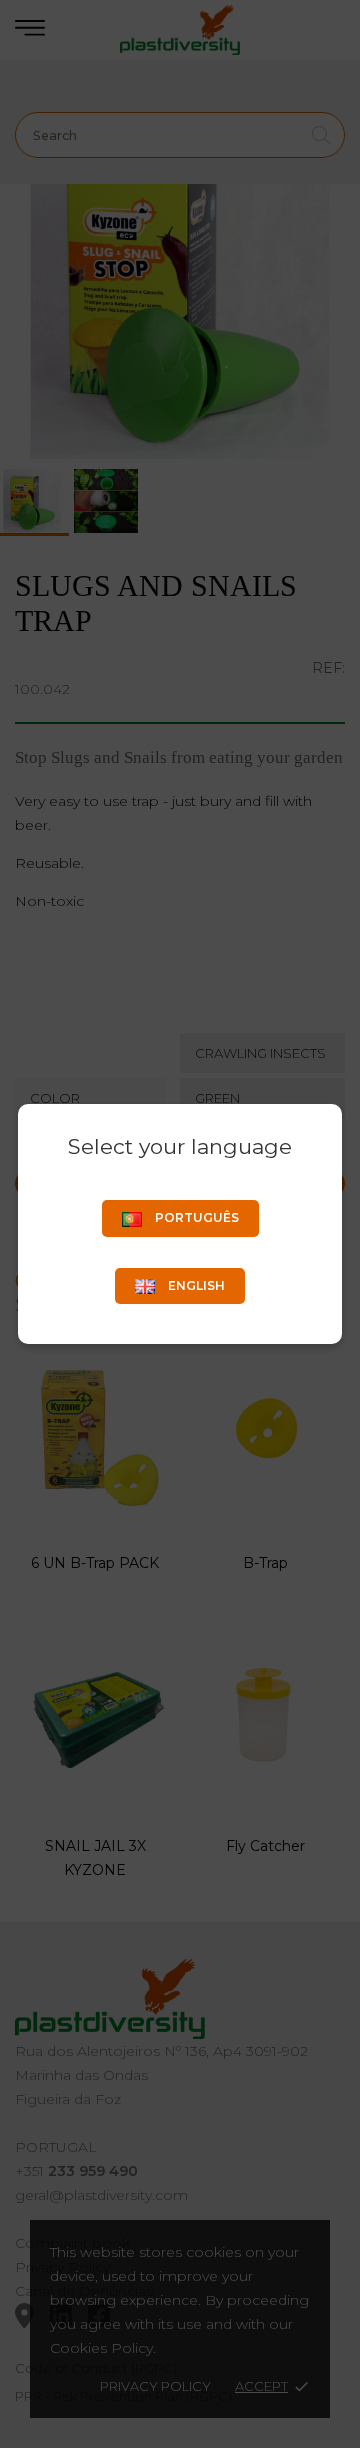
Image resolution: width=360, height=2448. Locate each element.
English (195, 1285)
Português (195, 1217)
